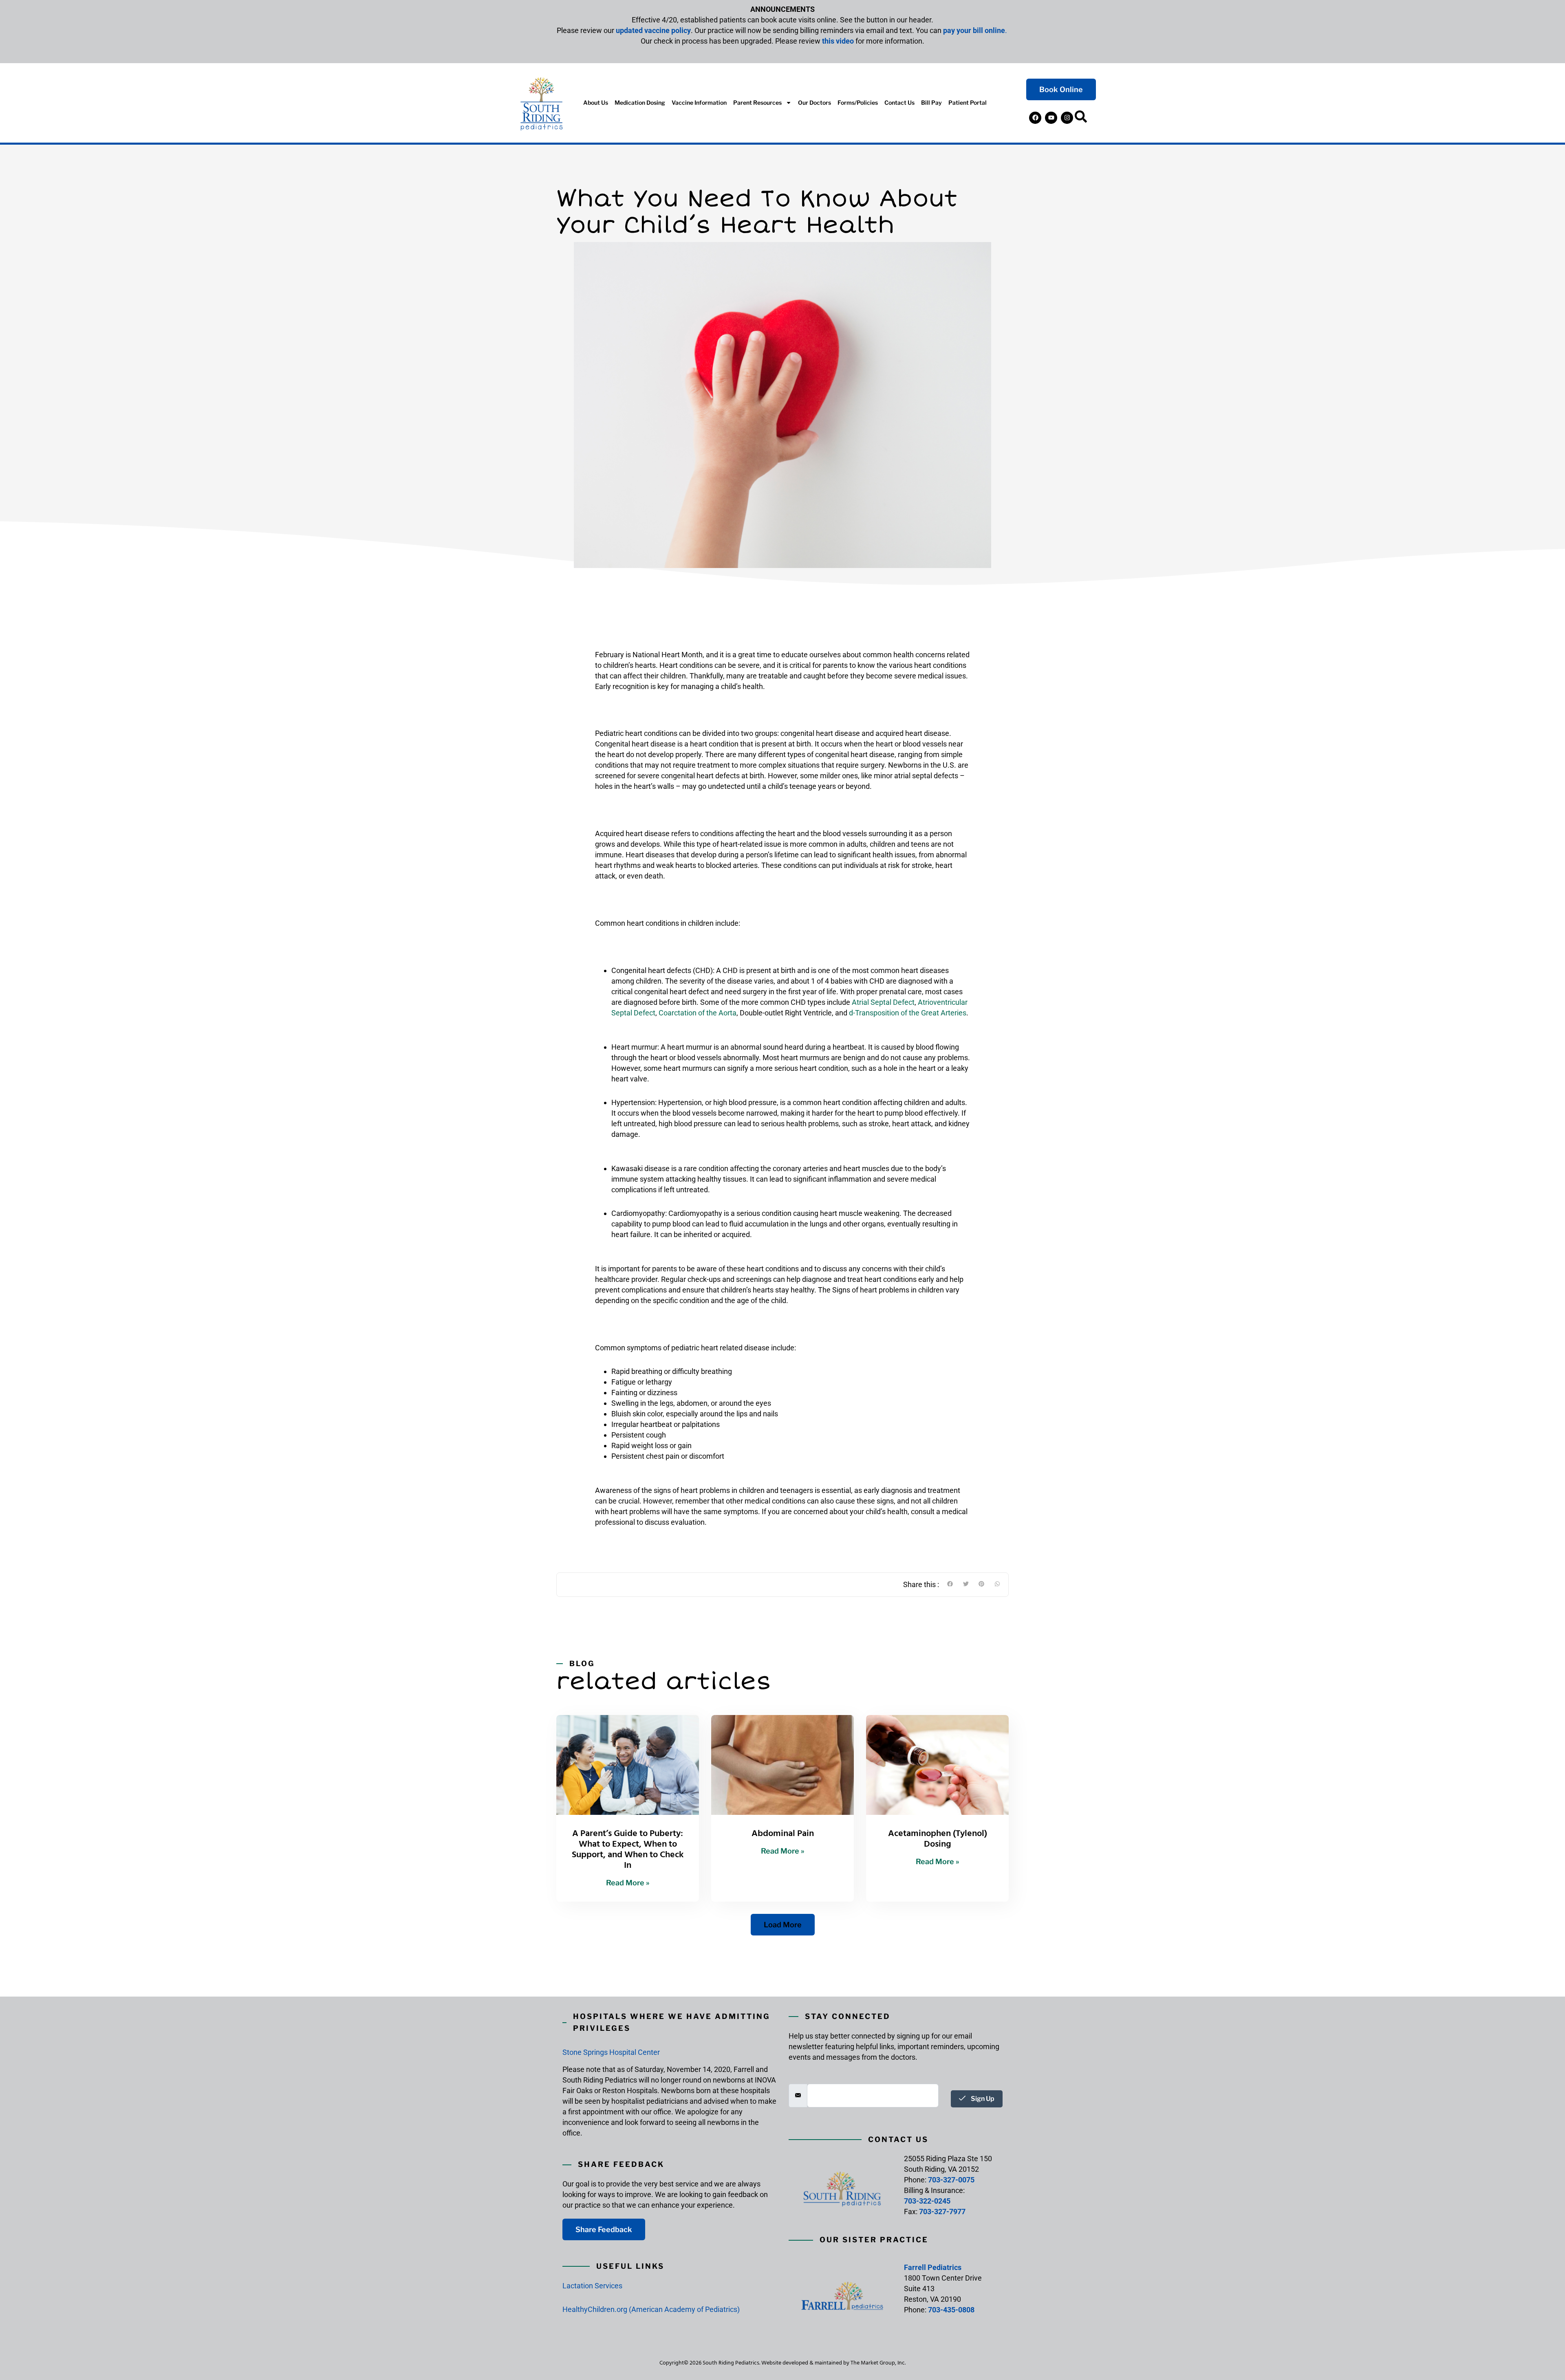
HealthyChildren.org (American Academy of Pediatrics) (651, 2309)
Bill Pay (931, 102)
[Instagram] (1067, 118)
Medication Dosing (640, 102)
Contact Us (899, 102)
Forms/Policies (858, 102)
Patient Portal (968, 102)
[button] (1081, 118)
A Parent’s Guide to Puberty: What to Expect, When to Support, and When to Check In (628, 1849)
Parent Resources (757, 102)
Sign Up (982, 2099)
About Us (596, 102)
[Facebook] (1035, 118)
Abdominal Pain (783, 1833)
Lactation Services (592, 2286)
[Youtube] (1051, 118)
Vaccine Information (699, 102)
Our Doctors (814, 102)
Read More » (628, 1883)
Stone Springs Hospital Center (611, 2052)
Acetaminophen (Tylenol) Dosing (938, 1838)
